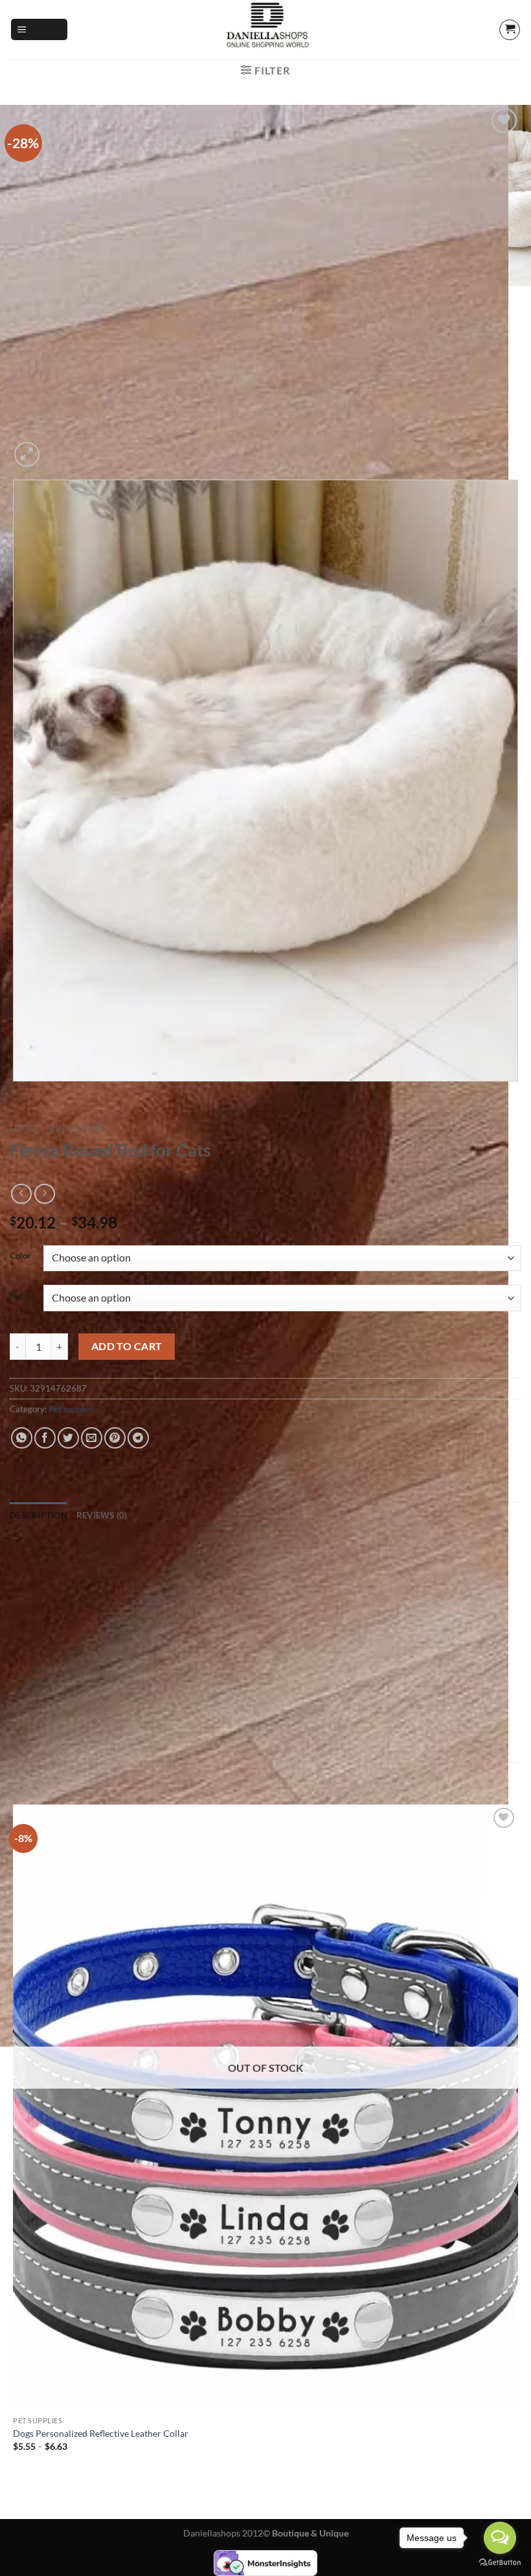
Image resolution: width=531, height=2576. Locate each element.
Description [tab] (39, 1515)
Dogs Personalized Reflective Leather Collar (101, 2433)
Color (20, 1256)
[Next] (58, 448)
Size (17, 1296)
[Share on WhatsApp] (22, 1438)
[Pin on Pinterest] (115, 1438)
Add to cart (127, 1346)
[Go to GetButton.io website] (500, 2563)
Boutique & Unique (310, 2533)
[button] (40, 29)
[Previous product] (44, 1194)
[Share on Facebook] (45, 1438)
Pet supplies (79, 1128)
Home (24, 1128)
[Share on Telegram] (138, 1438)
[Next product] (21, 1194)
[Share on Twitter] (68, 1438)
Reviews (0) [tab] (102, 1515)
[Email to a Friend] (92, 1438)
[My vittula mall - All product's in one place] (265, 29)
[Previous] (16, 1094)
